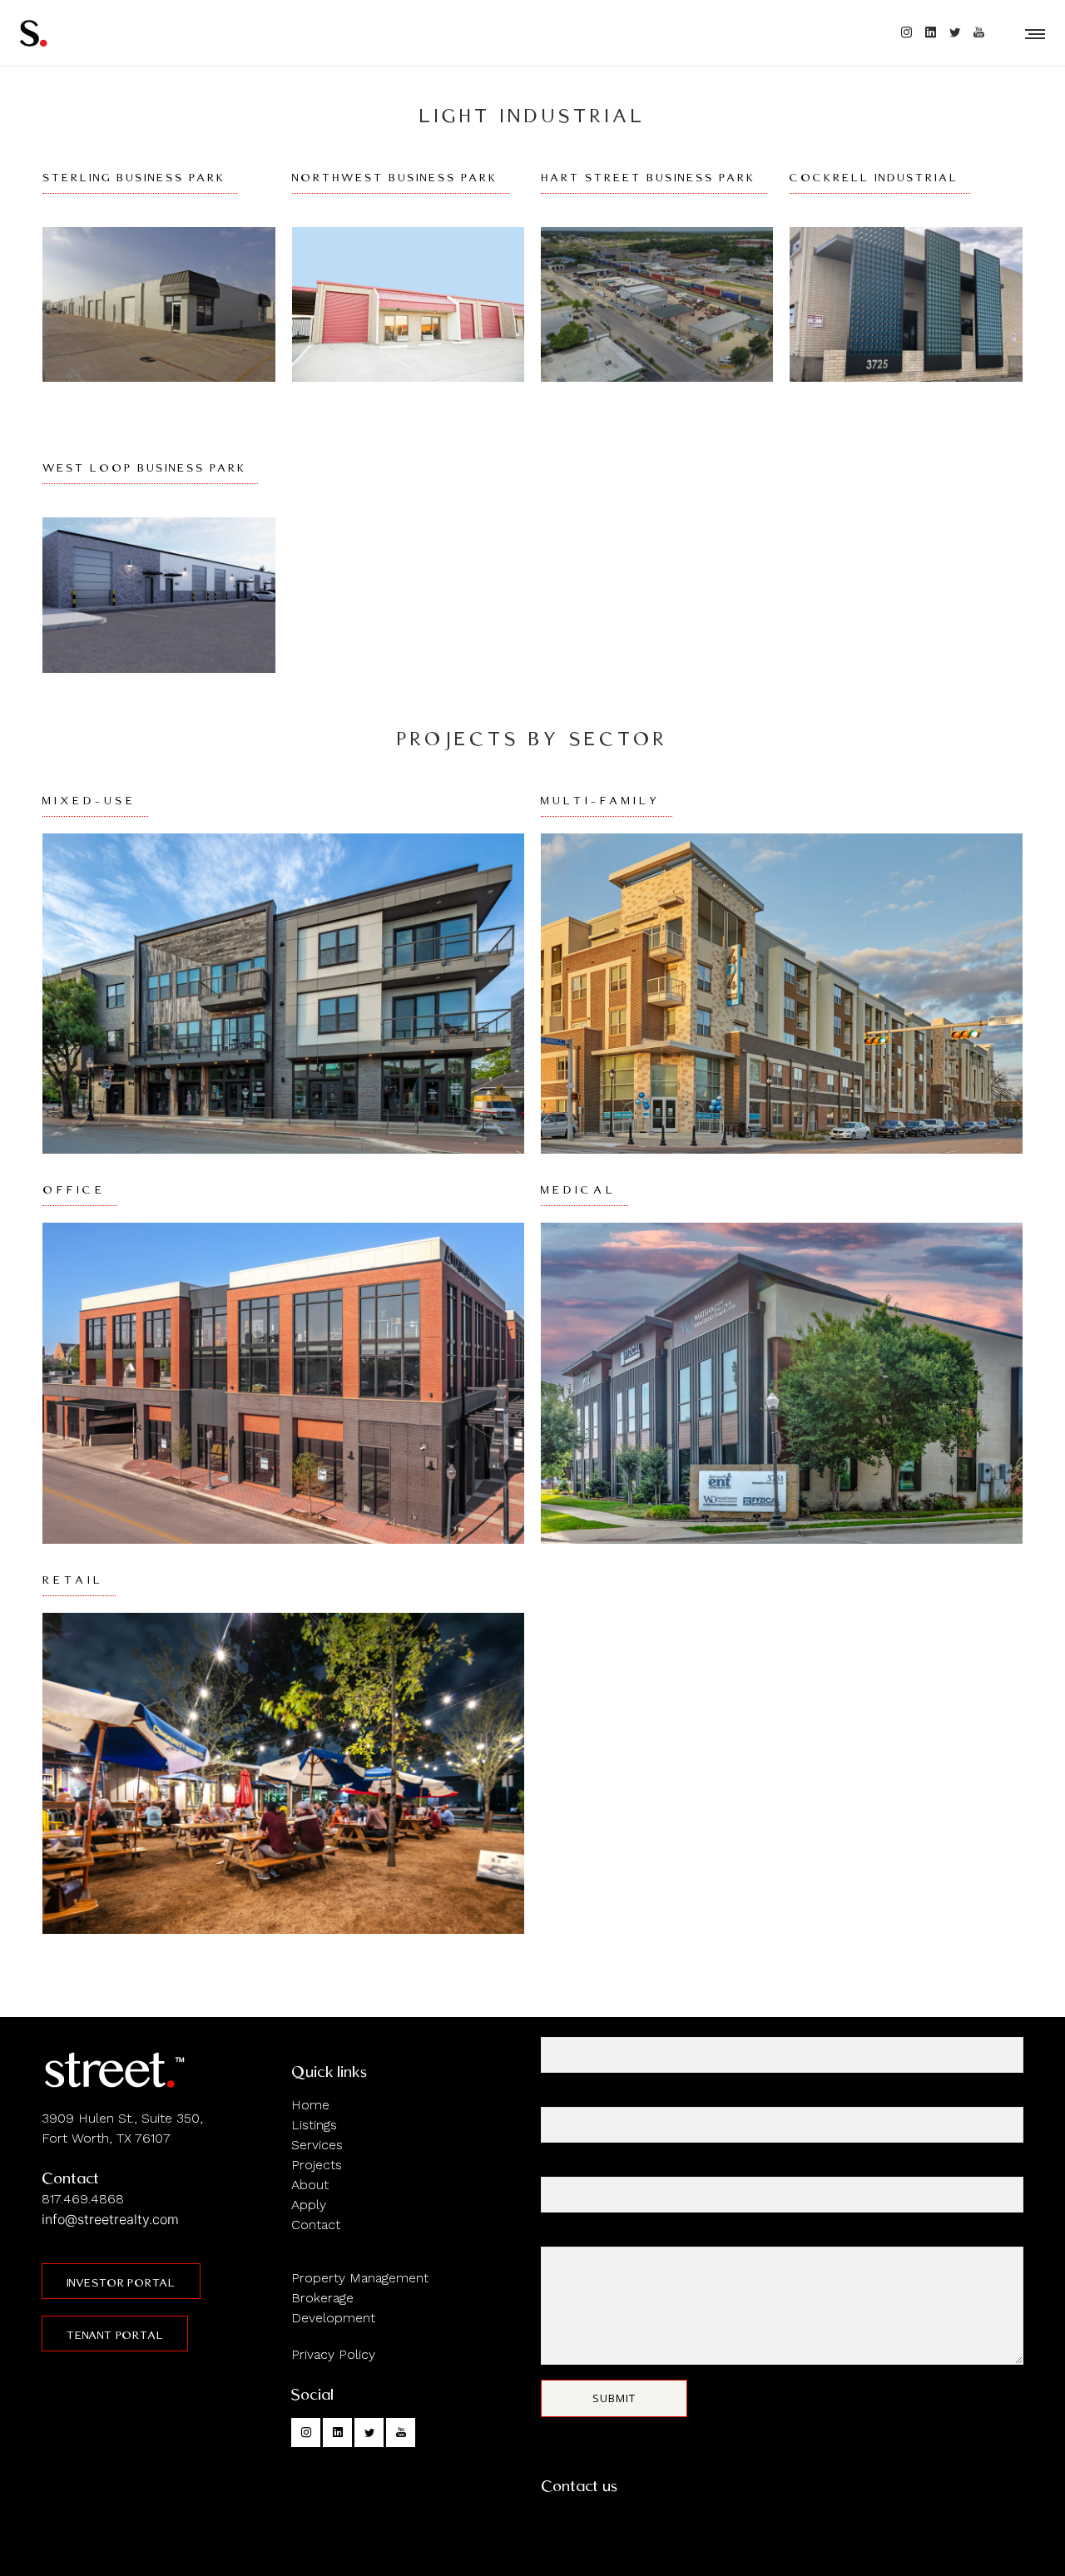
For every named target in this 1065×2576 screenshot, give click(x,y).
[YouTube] (979, 32)
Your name (570, 2027)
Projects (317, 2165)
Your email (570, 2097)
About (310, 2185)
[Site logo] (33, 33)
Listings (314, 2125)
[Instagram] (906, 32)
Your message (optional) (609, 2237)
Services (317, 2145)
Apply (309, 2205)
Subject (562, 2167)
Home (310, 2105)
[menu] (1032, 33)
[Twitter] (955, 32)
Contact (316, 2225)
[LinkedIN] (931, 32)
